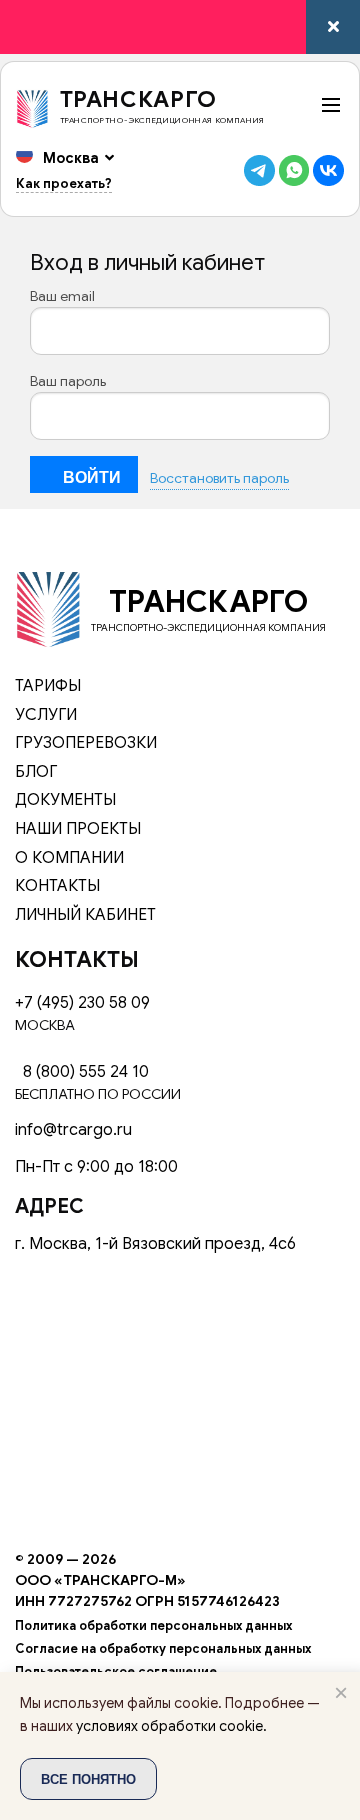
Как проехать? (64, 183)
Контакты (57, 886)
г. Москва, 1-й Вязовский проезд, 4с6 (155, 1244)
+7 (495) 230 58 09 (82, 1003)
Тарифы (48, 686)
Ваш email (62, 296)
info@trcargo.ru (73, 1130)
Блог (36, 772)
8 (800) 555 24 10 (82, 1072)
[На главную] (48, 608)
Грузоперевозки (86, 743)
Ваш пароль (68, 381)
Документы (65, 800)
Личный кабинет (85, 915)
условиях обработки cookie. (171, 1726)
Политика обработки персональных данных (153, 1626)
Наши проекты (78, 829)
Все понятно (88, 1778)
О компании (69, 858)
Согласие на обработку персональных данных (163, 1649)
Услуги (46, 715)
